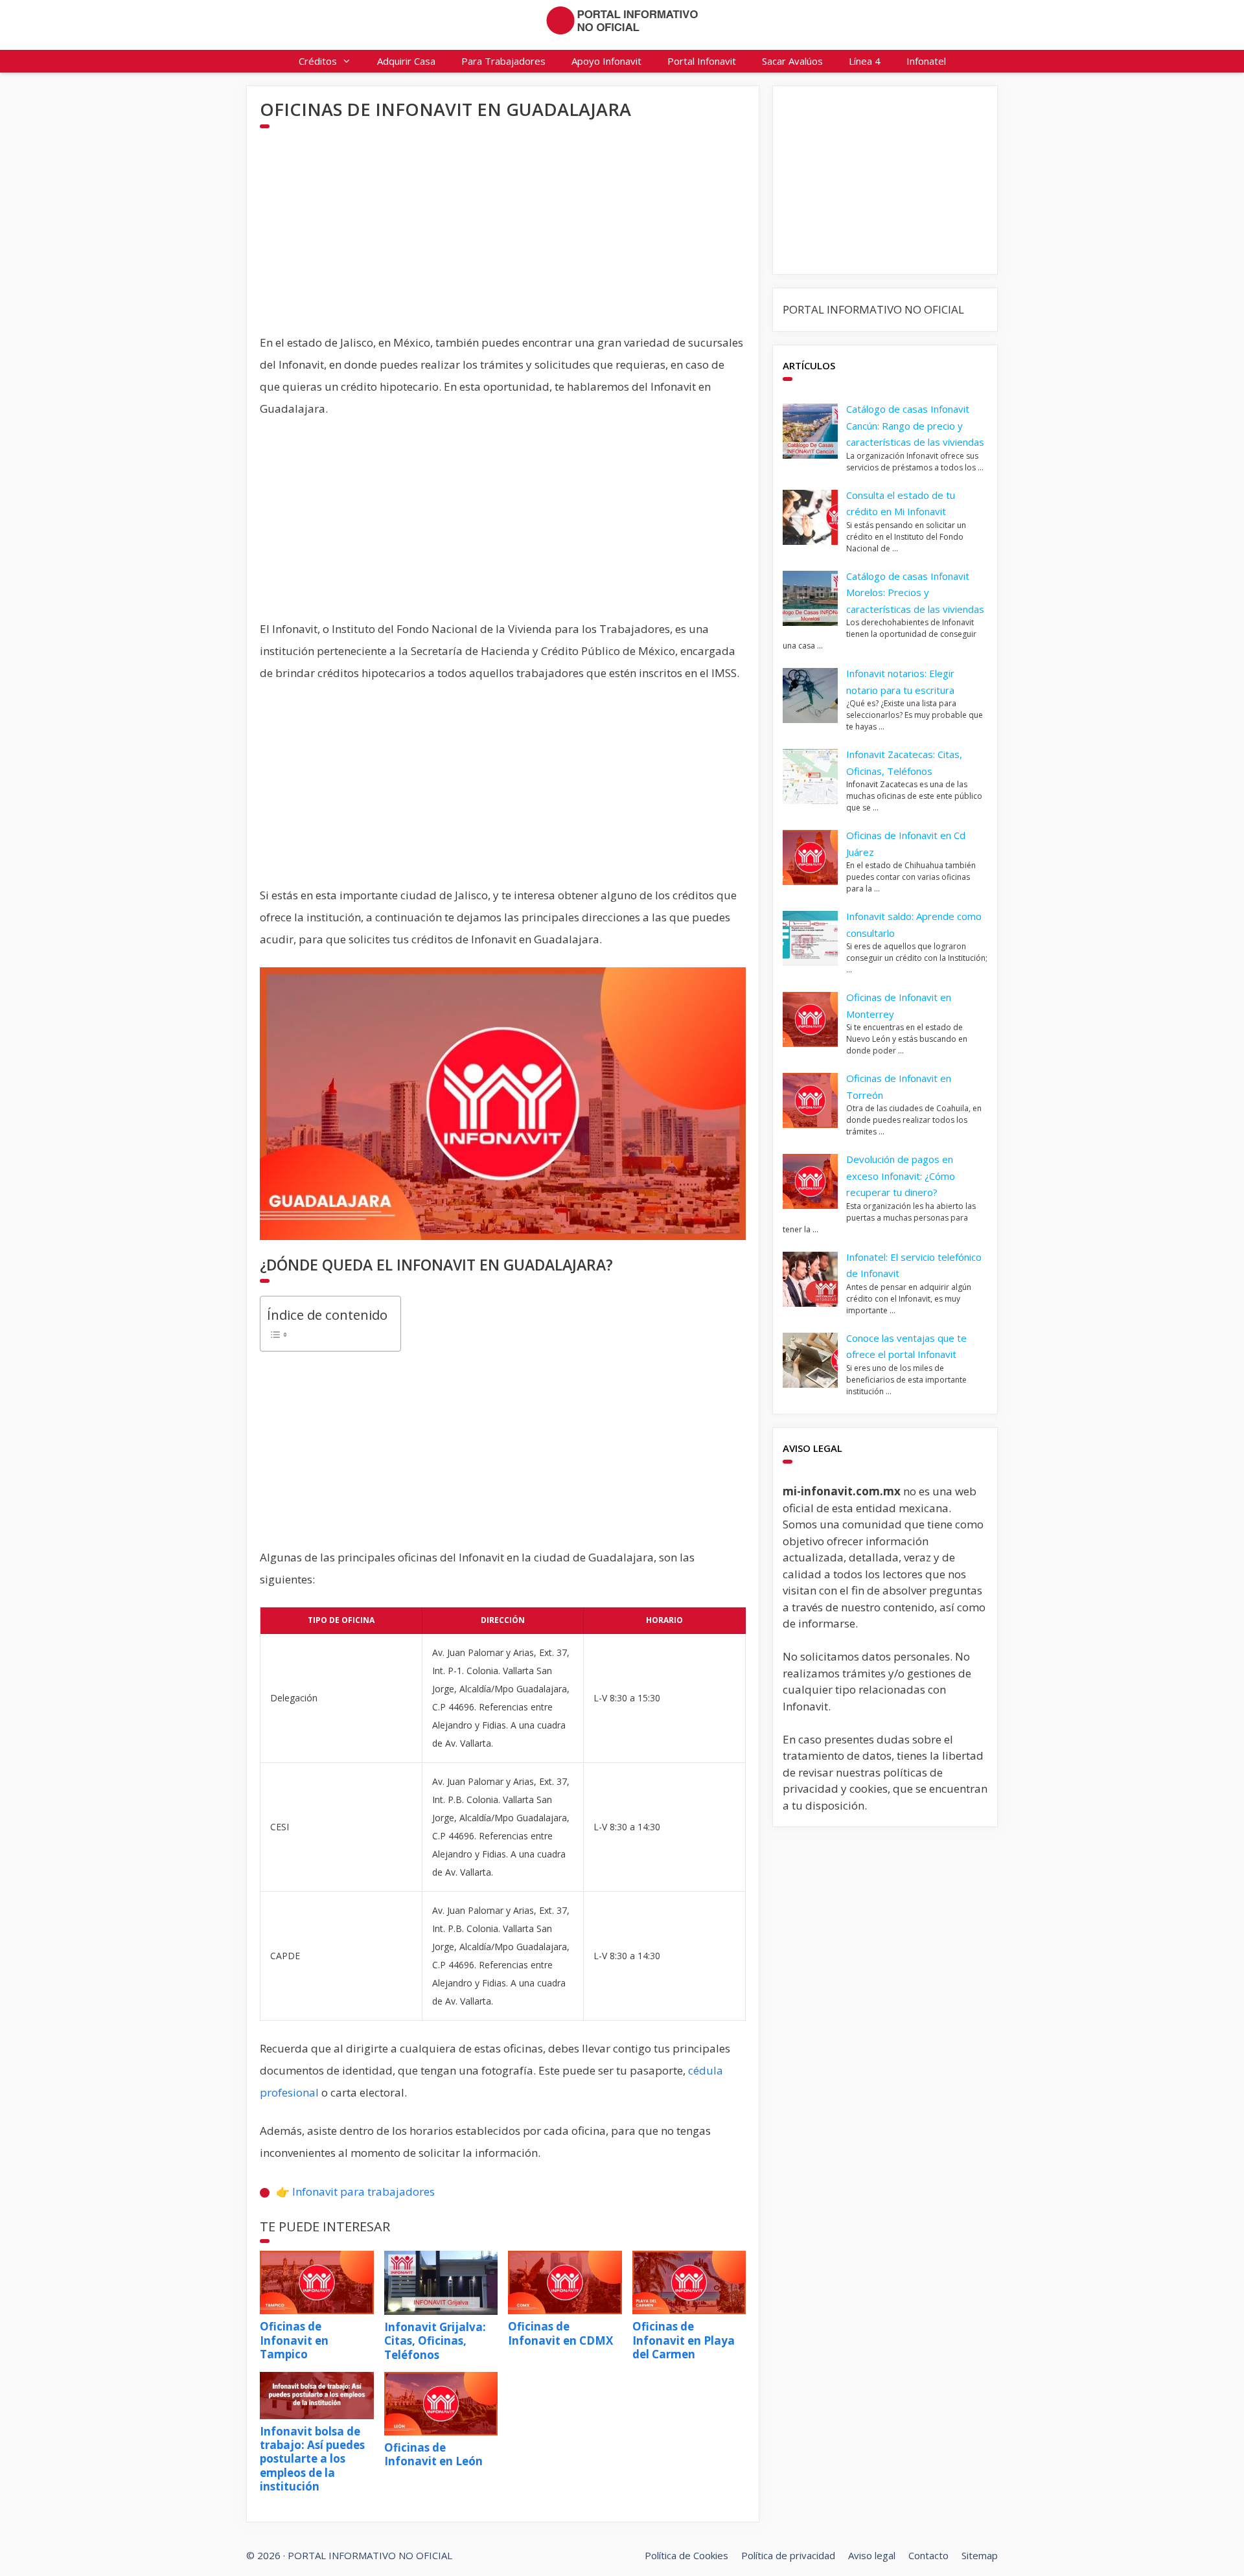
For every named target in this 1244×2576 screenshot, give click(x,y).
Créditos (318, 61)
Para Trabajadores (503, 61)
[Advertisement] (503, 241)
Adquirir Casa (406, 61)
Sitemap (980, 2555)
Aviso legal (872, 2555)
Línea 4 (865, 61)
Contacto (928, 2555)
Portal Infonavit (702, 61)
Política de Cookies (686, 2555)
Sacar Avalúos (792, 61)
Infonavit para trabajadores (363, 2191)
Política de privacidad (788, 2555)
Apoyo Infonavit (606, 61)
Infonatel (926, 61)
